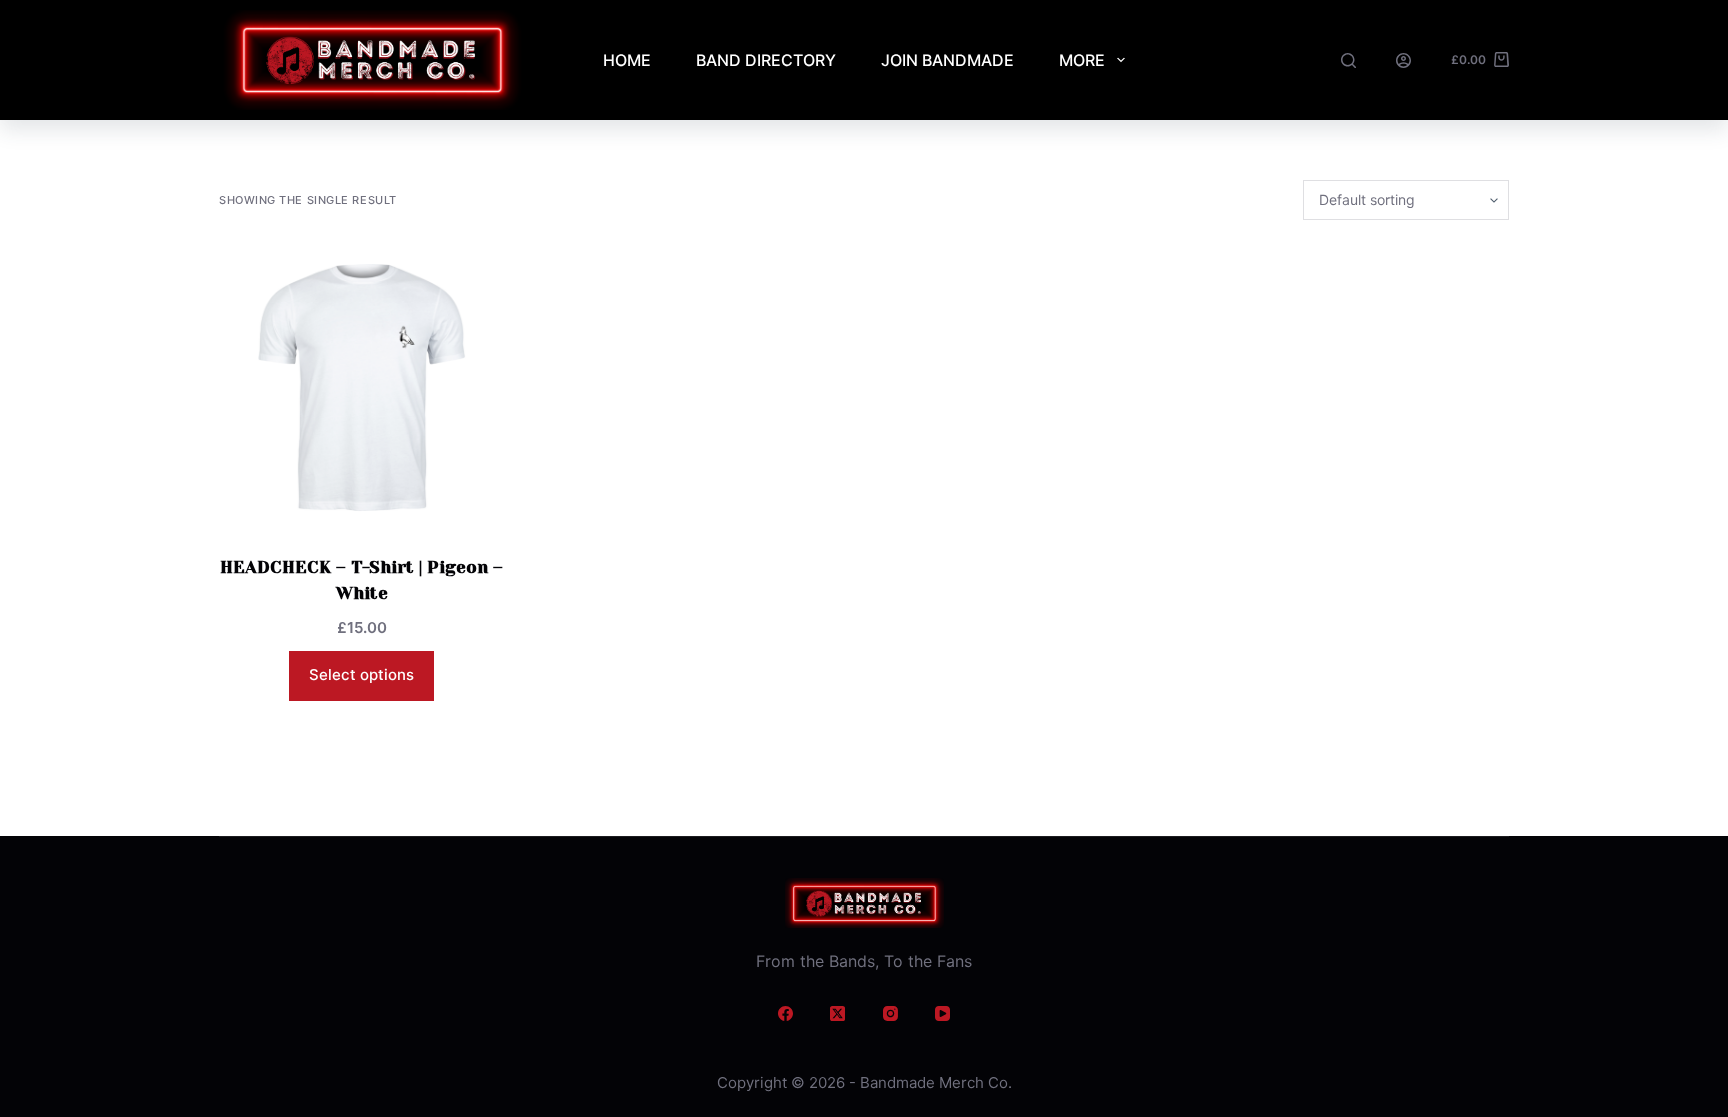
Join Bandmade (947, 60)
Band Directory (766, 60)
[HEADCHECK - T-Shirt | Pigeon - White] (361, 387)
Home (627, 60)
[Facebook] (786, 1014)
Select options (361, 674)
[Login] (1403, 60)
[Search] (1348, 60)
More (1082, 60)
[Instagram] (891, 1014)
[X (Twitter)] (838, 1014)
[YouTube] (943, 1014)
